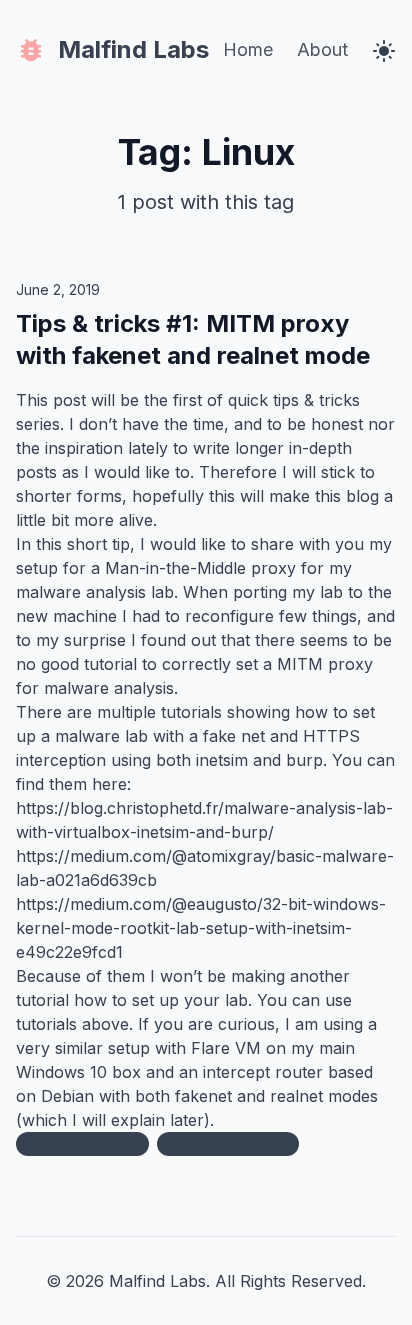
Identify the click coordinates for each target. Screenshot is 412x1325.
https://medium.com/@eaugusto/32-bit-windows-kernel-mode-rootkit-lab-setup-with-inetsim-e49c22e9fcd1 (201, 928)
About (322, 49)
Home (248, 49)
